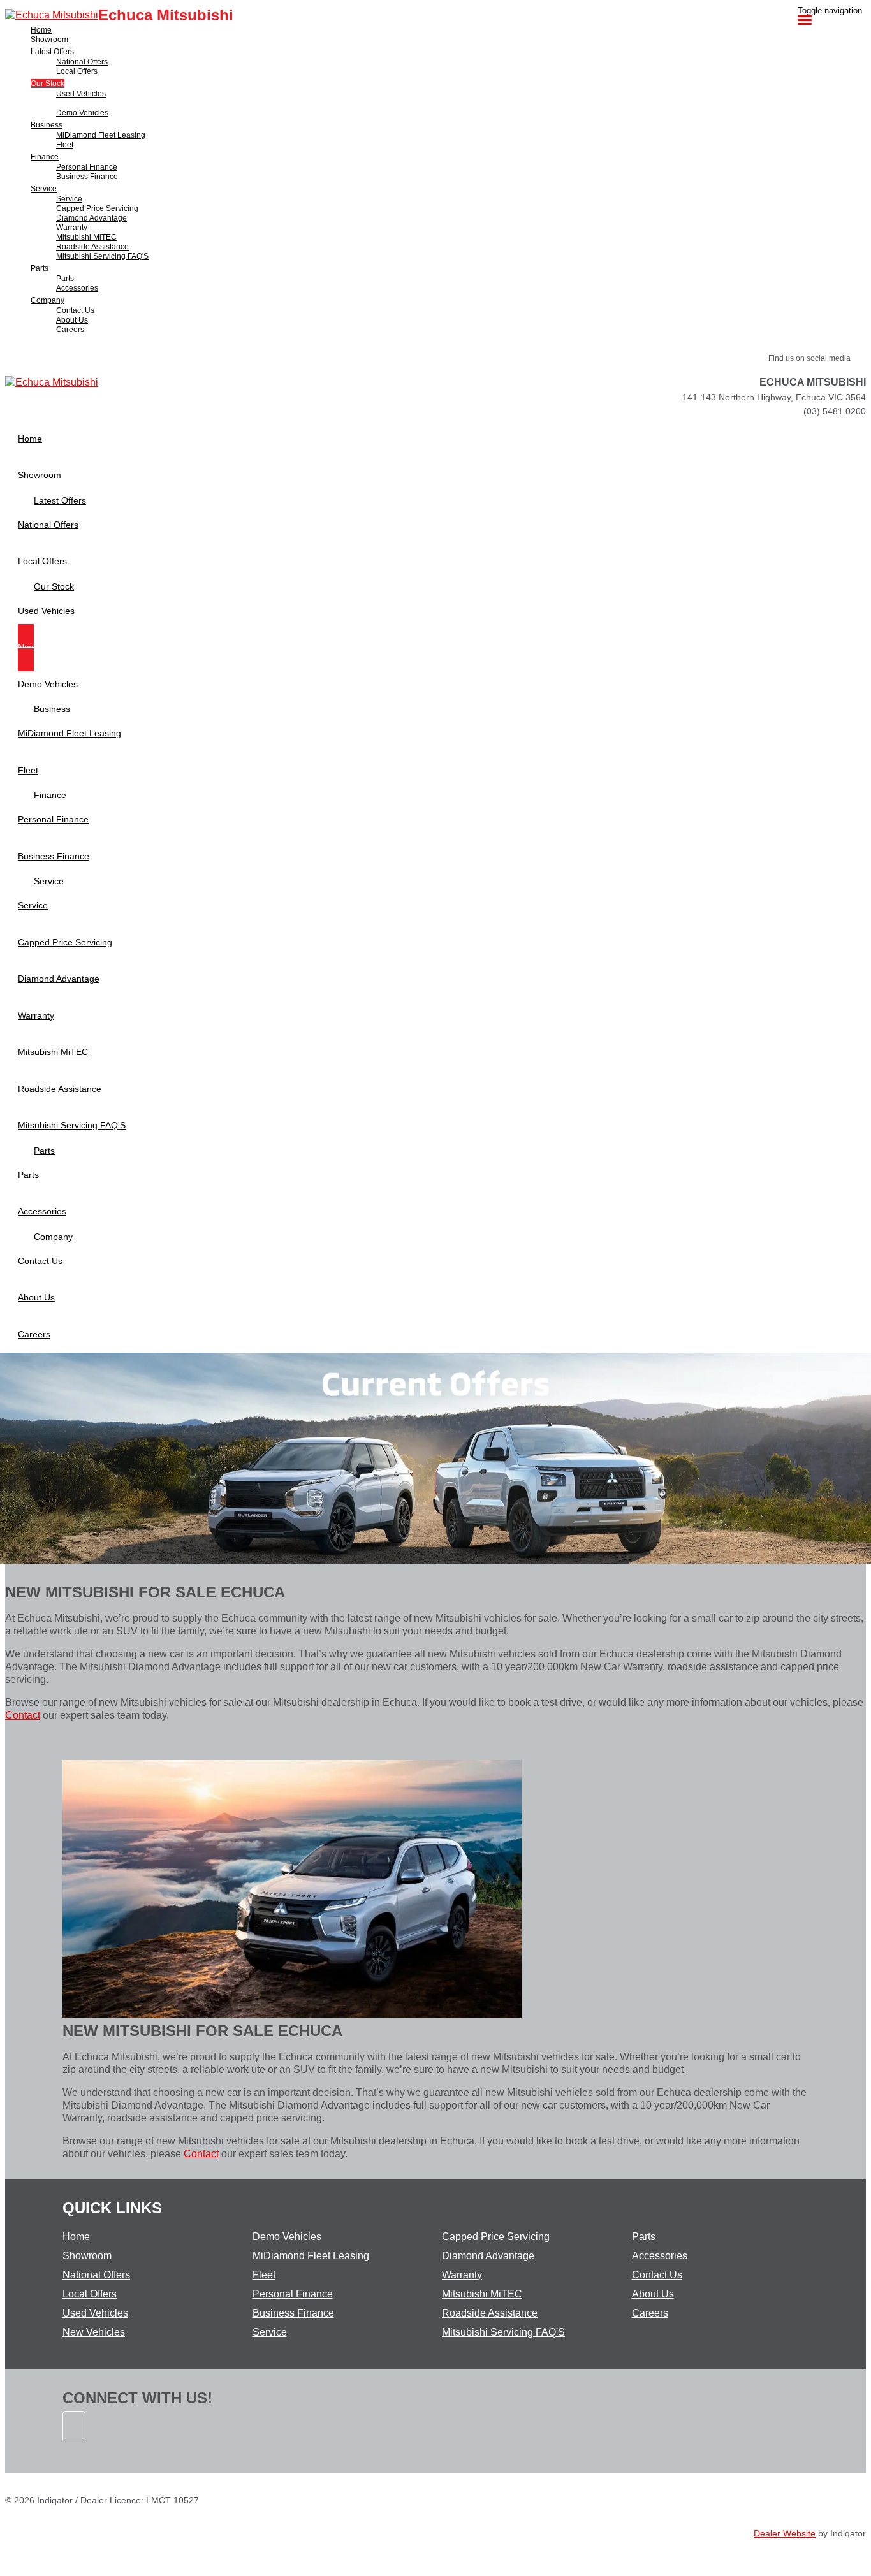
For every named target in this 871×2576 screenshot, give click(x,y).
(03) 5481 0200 (835, 411)
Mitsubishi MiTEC (482, 2294)
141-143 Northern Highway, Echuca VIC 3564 (774, 397)
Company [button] (48, 300)
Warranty (462, 2275)
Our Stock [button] (48, 84)
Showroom (87, 2256)
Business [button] (47, 125)
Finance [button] (45, 157)
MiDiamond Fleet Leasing (311, 2256)
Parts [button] (40, 268)
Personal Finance (293, 2294)
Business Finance (293, 2313)
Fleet (264, 2275)
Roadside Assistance (490, 2313)
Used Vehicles (95, 2313)
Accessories (660, 2256)
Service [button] (44, 189)
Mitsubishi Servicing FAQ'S (503, 2332)
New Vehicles (94, 2332)
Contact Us (657, 2275)
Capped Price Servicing (496, 2237)
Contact (23, 1715)
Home (76, 2237)
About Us (653, 2294)
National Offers (96, 2275)
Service (270, 2332)
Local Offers (90, 2294)
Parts (644, 2237)
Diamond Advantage (488, 2256)
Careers (650, 2313)
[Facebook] (75, 2448)
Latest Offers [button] (52, 52)
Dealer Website (785, 2533)
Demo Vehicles (287, 2237)
